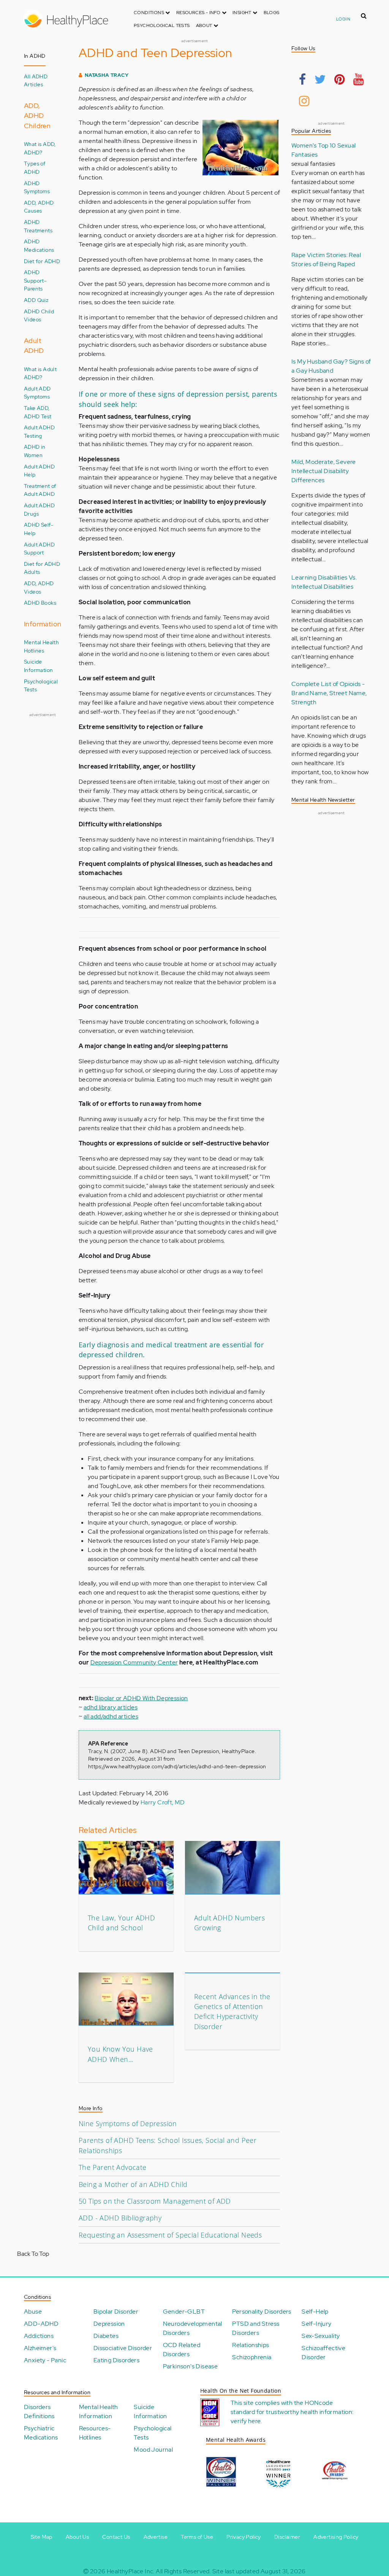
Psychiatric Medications (41, 2433)
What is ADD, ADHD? (40, 148)
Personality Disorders (262, 2312)
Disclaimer (287, 2537)
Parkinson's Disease (191, 2366)
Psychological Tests (162, 25)
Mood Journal (153, 2450)
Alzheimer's (40, 2348)
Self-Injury (316, 2324)
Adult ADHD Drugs (39, 509)
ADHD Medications (39, 245)
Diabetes (106, 2336)
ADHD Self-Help (39, 529)
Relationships (251, 2345)
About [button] (205, 25)
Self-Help (315, 2312)
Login (343, 19)
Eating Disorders (116, 2360)
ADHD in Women (35, 451)
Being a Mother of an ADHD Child (133, 2184)
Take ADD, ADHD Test (38, 412)
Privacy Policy (244, 2537)
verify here (246, 2421)
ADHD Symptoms (37, 187)
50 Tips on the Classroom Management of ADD (155, 2201)
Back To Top (33, 2254)
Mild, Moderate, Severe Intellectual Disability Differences (324, 471)
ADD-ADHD (41, 2324)
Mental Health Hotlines (41, 646)
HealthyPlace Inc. (131, 2571)
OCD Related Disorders (182, 2350)
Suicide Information (38, 666)
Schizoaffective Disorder (323, 2353)
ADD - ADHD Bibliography (120, 2218)
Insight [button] (243, 13)
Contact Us (116, 2537)
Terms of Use (197, 2537)
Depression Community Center (134, 1662)
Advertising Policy (336, 2537)
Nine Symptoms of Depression (128, 2123)
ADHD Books (40, 603)
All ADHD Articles (36, 80)
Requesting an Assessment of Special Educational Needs (170, 2235)
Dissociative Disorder (123, 2348)
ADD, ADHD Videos (39, 587)
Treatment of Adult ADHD (40, 490)
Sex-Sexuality (321, 2336)
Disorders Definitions (39, 2412)
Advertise (156, 2537)
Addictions (39, 2336)
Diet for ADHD (42, 261)
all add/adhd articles (111, 1716)
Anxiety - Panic (45, 2360)
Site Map (42, 2537)
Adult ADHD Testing (39, 431)
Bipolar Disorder (116, 2312)
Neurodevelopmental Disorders (193, 2328)
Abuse (33, 2312)
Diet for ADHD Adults (42, 568)
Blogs (272, 13)
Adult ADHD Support (39, 549)
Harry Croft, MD (163, 1802)
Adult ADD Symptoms (37, 393)
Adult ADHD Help (39, 471)
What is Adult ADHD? (40, 373)
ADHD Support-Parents (35, 280)
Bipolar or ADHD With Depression (141, 1698)
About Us (77, 2537)
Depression (109, 2324)
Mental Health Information (99, 2412)
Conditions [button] (149, 13)
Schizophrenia (252, 2357)
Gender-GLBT (184, 2312)
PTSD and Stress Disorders (256, 2328)
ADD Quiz (36, 300)
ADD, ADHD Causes (39, 207)
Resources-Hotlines (95, 2433)
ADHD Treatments (38, 226)
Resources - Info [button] (199, 13)
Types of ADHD (35, 168)
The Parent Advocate (113, 2167)
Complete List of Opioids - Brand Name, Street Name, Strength (329, 693)
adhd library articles (111, 1707)
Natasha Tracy (107, 75)
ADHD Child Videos (39, 315)
